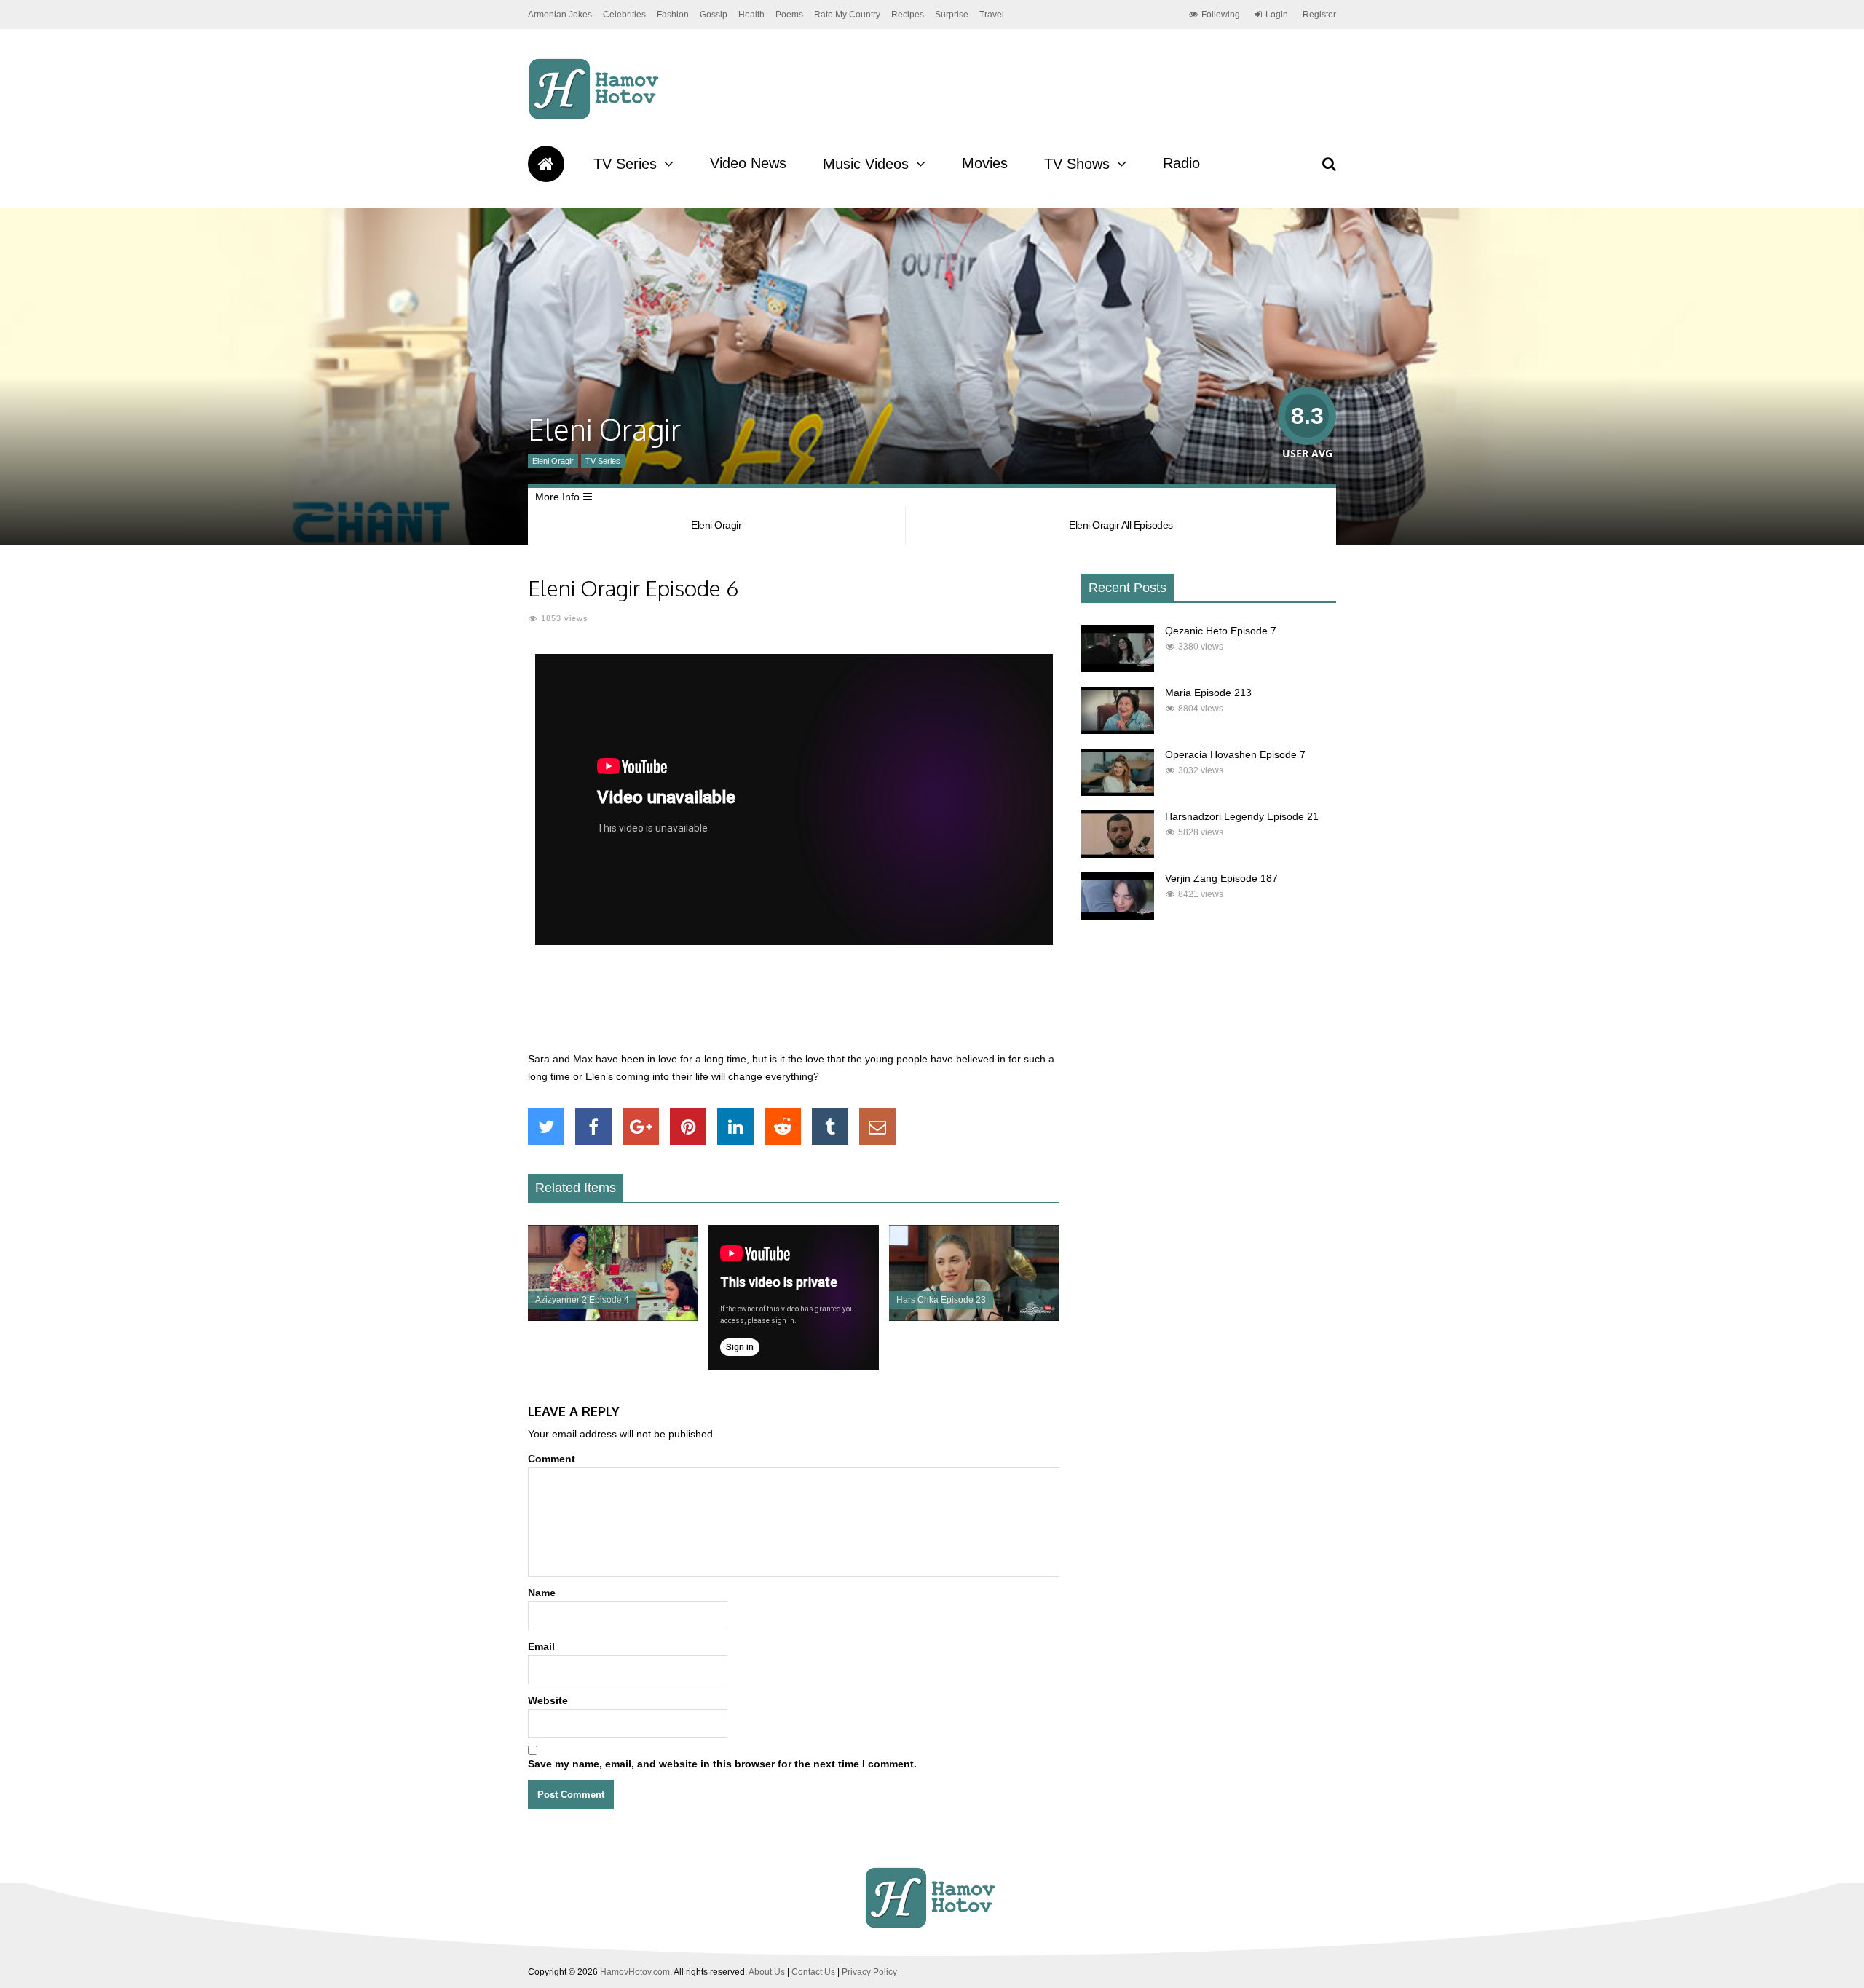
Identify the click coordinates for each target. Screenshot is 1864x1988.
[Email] (877, 1127)
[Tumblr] (830, 1127)
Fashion (673, 15)
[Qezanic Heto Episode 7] (1118, 668)
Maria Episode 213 (1208, 693)
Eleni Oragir (553, 461)
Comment (552, 1459)
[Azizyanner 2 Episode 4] (613, 1317)
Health (751, 15)
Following (1221, 15)
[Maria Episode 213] (1118, 730)
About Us (767, 1972)
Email (541, 1646)
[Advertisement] (794, 1006)
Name (542, 1593)
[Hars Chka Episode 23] (974, 1317)
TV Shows (1077, 164)
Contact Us (813, 1972)
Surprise (952, 15)
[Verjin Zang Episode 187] (1118, 916)
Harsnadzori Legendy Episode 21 (1242, 816)
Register (1319, 15)
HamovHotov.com (635, 1972)
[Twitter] (546, 1127)
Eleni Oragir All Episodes (1121, 525)
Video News (748, 163)
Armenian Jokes (560, 15)
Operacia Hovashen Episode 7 (1235, 754)
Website (548, 1700)
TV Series (625, 164)
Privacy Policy (869, 1972)
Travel (992, 15)
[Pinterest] (688, 1127)
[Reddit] (783, 1127)
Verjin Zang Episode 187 (1221, 878)
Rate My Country (847, 15)
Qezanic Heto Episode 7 (1221, 631)
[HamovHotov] (596, 117)
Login (1277, 15)
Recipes (908, 15)
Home (546, 164)
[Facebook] (593, 1127)
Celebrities (624, 15)
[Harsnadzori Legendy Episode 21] (1118, 854)
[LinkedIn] (735, 1127)
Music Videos (866, 164)
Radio (1181, 163)
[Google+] (641, 1127)
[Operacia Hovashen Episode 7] (1118, 792)
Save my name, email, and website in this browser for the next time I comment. (722, 1764)
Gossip (714, 15)
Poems (789, 15)
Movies (985, 163)
